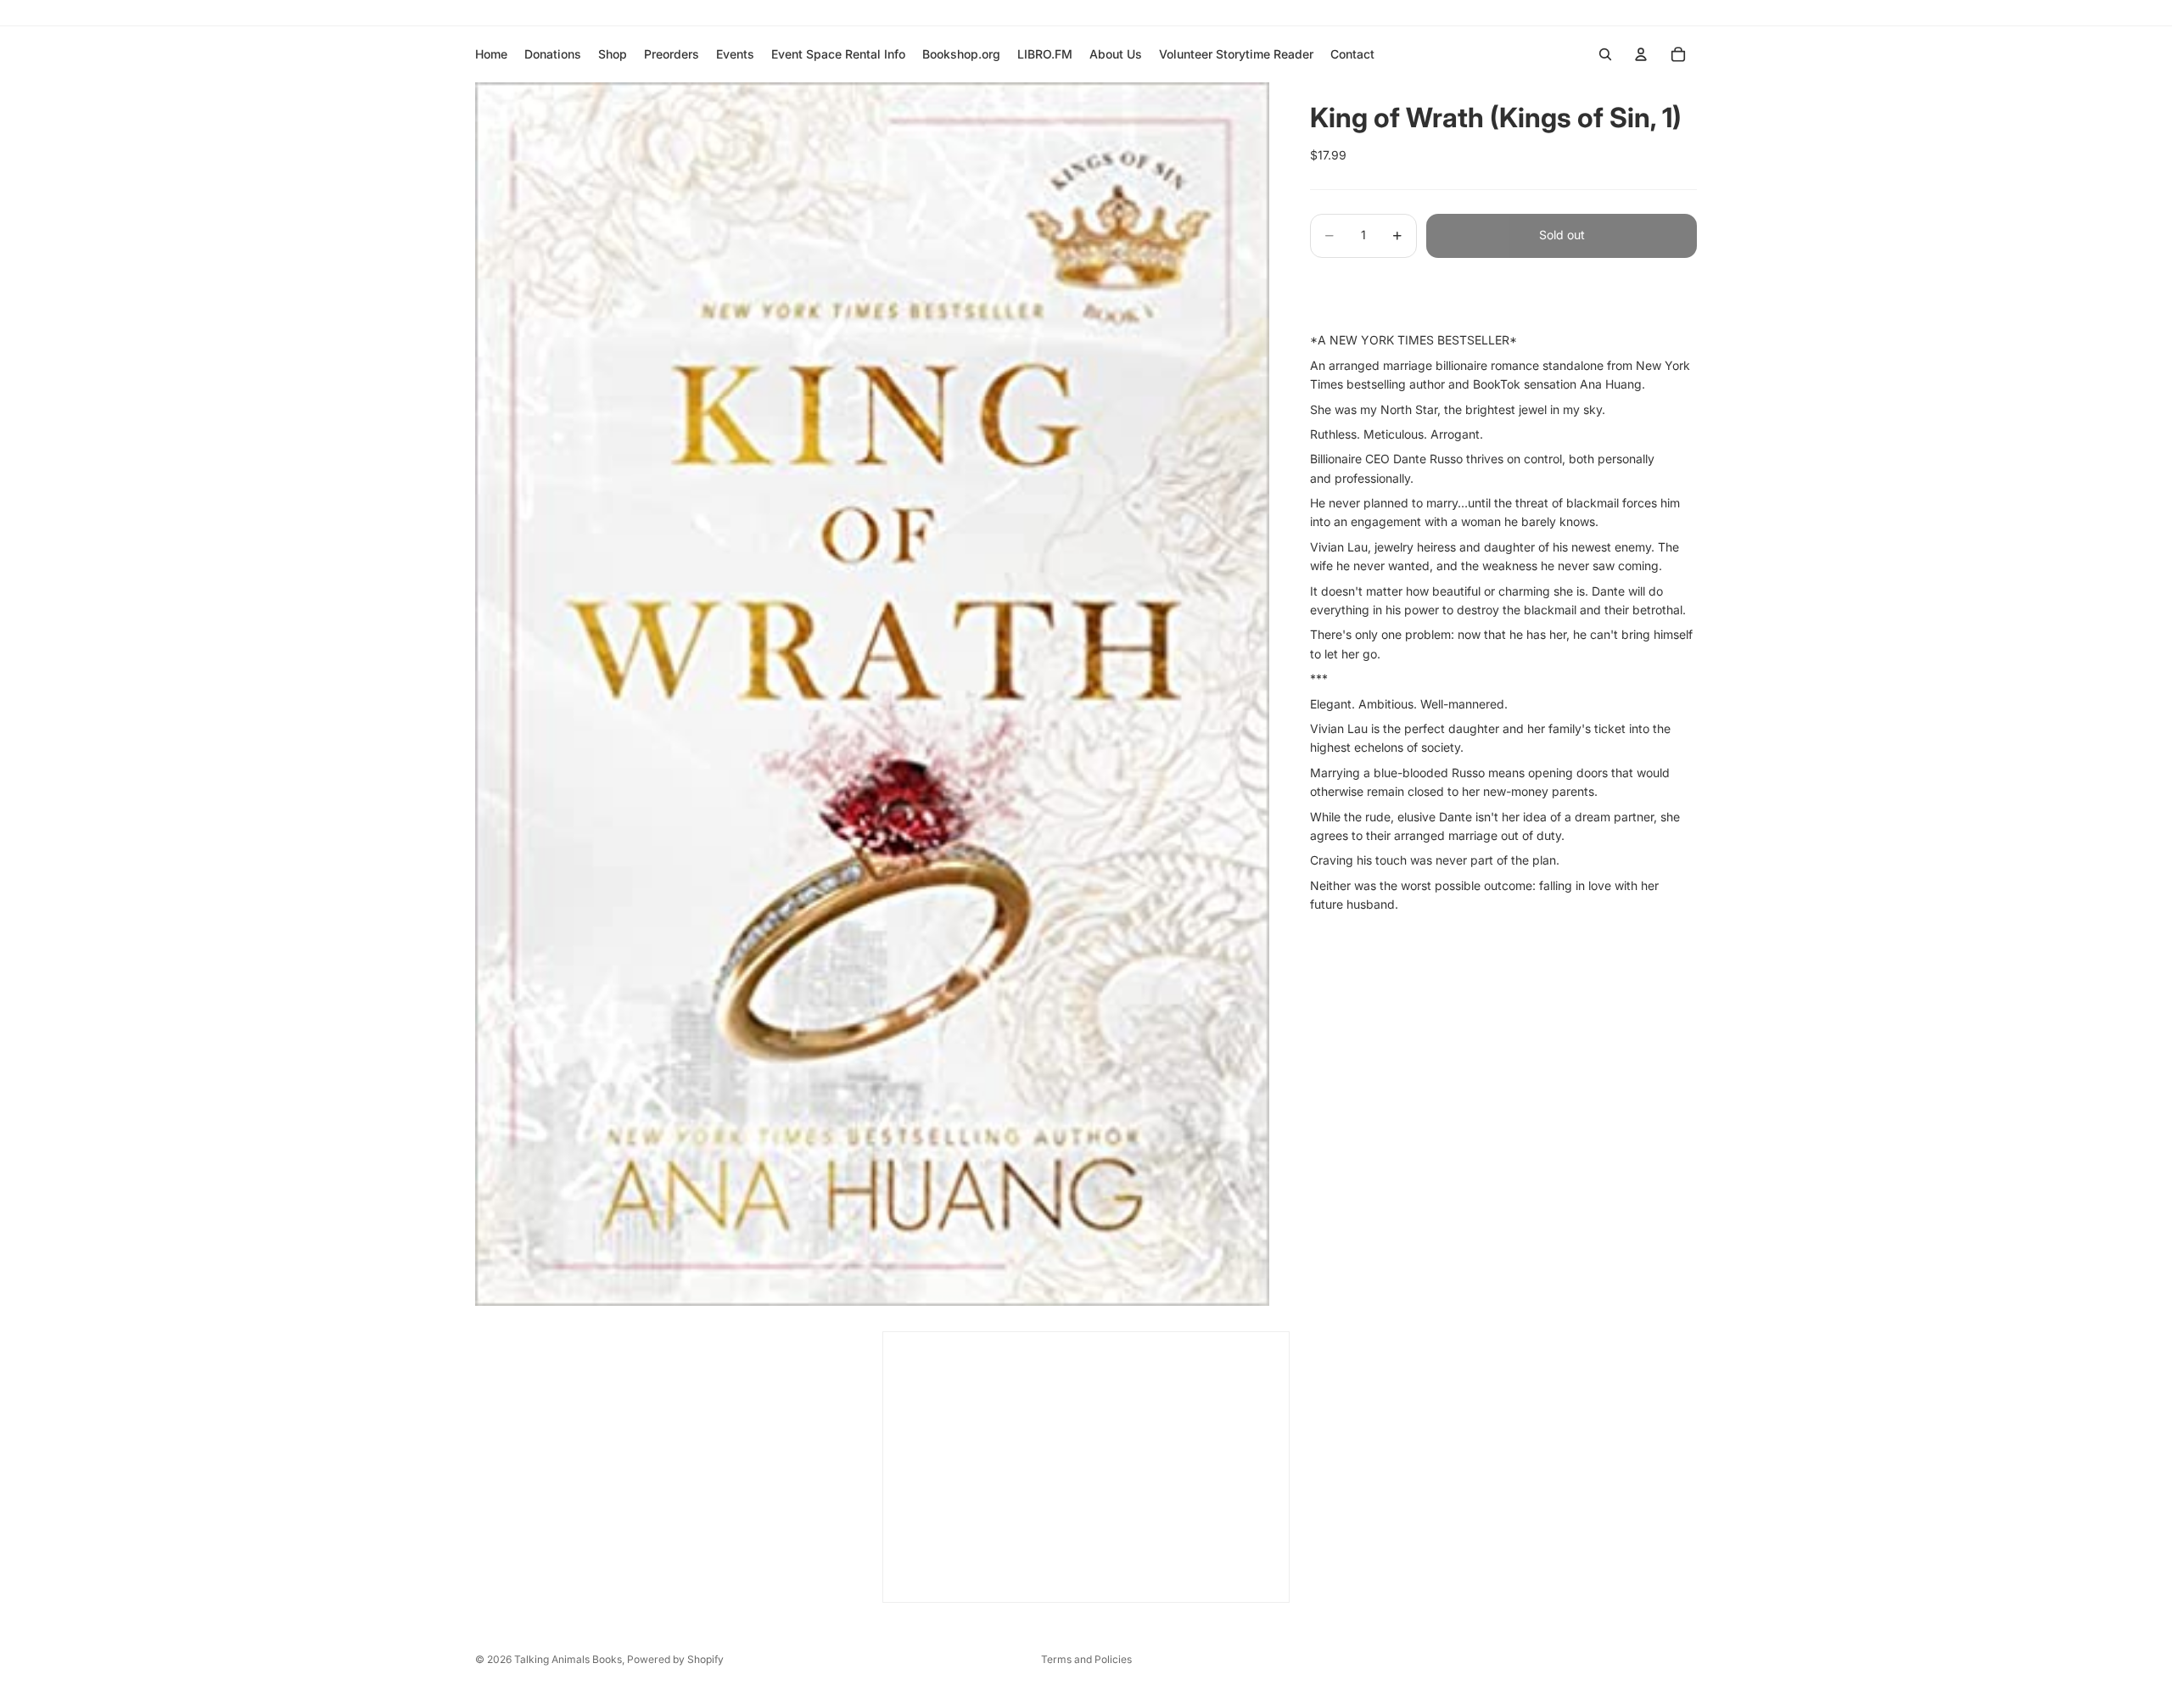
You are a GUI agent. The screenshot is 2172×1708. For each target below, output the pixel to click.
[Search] (1605, 54)
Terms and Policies (1086, 1659)
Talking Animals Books (568, 1659)
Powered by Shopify (675, 1659)
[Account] (1641, 54)
